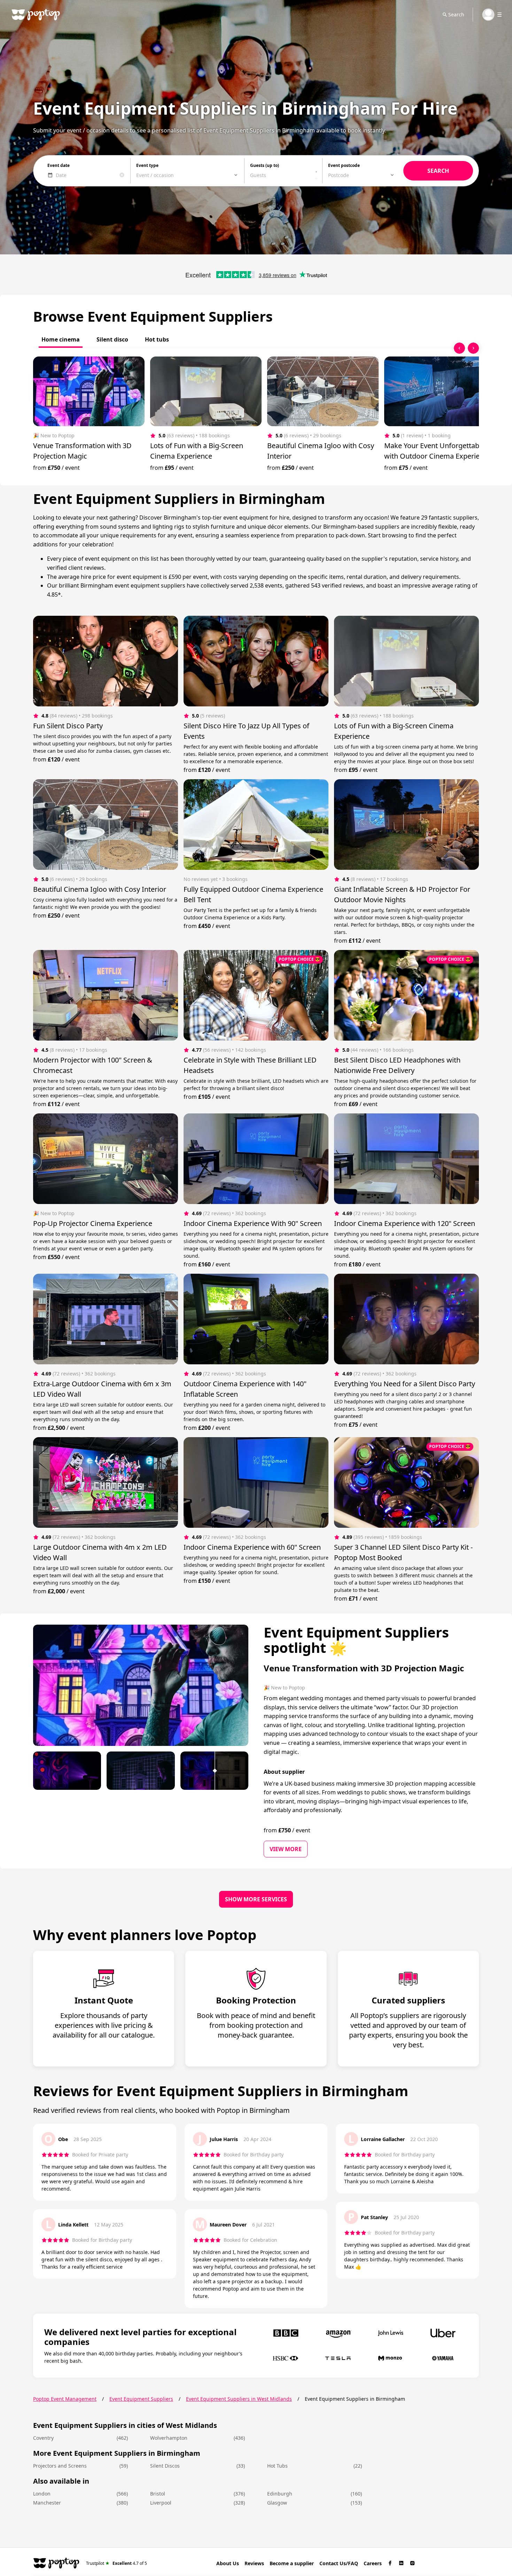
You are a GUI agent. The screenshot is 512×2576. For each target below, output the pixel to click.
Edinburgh (280, 2494)
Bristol (158, 2494)
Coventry (43, 2438)
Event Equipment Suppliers (141, 2399)
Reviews (254, 2563)
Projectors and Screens (60, 2466)
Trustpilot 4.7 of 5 (117, 2563)
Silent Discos (165, 2466)
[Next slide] (473, 348)
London (42, 2494)
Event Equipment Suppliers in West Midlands (239, 2399)
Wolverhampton (169, 2438)
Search (456, 14)
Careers (373, 2563)
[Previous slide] (459, 348)
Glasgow (277, 2503)
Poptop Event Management (65, 2399)
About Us (228, 2563)
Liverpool (161, 2503)
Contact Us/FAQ (339, 2563)
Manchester (47, 2503)
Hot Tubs (277, 2466)
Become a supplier (292, 2563)
